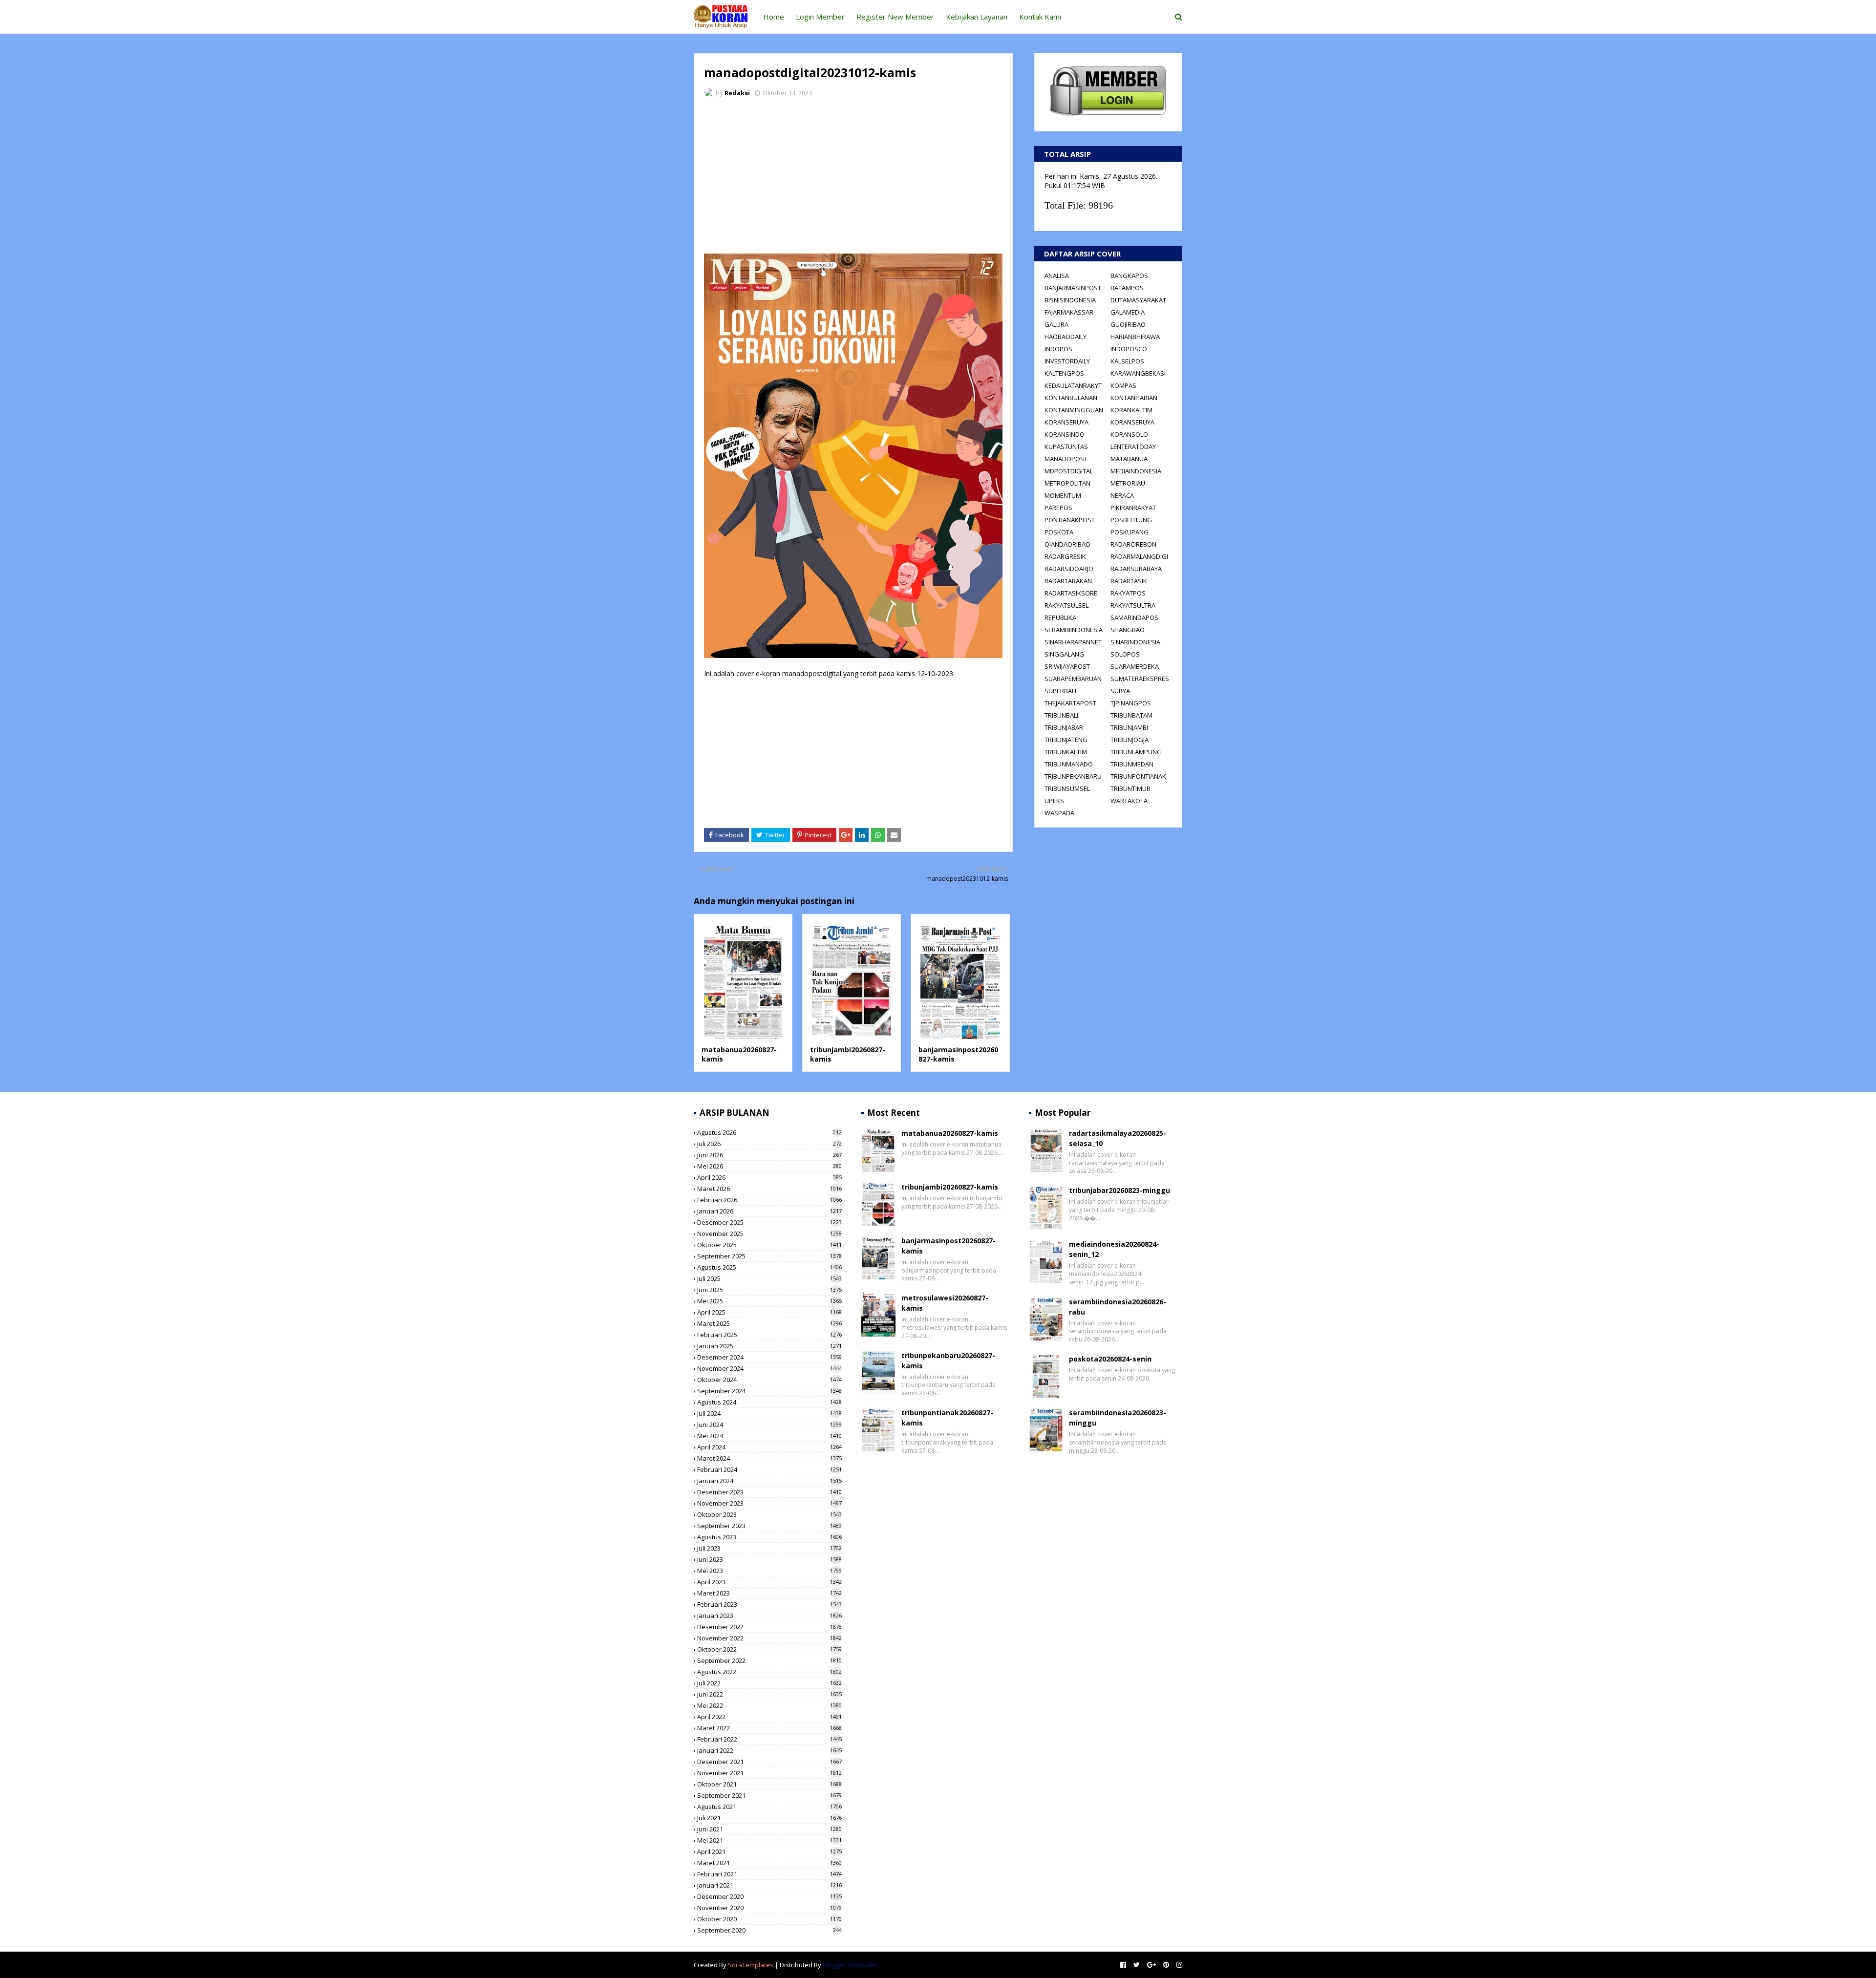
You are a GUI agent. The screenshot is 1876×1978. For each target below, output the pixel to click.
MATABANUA (1129, 459)
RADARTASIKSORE (1071, 593)
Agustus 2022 (769, 1672)
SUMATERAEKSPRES (1140, 679)
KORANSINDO (1065, 434)
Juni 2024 (769, 1425)
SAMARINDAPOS (1134, 617)
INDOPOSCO (1129, 349)
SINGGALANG (1064, 654)
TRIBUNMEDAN (1132, 764)
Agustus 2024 (769, 1402)
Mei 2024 (769, 1436)
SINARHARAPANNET (1073, 642)
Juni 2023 (769, 1559)
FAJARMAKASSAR (1069, 312)
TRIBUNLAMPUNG (1136, 752)
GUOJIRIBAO (1128, 324)
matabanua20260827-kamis (950, 1133)
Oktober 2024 (769, 1380)
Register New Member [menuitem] (895, 17)
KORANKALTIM (1131, 410)
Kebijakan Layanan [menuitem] (977, 17)
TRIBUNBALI (1061, 715)
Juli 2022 (769, 1683)
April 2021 (769, 1851)
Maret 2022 (769, 1728)
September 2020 (769, 1930)
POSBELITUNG (1131, 520)
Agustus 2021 (769, 1807)
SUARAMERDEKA (1135, 666)
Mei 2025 (769, 1301)
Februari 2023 (769, 1604)
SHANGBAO (1128, 630)
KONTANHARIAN (1134, 398)
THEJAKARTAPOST (1070, 703)
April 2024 (769, 1447)
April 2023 (769, 1582)
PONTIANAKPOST (1070, 520)
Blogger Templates (850, 1965)
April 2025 (769, 1312)
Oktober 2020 (769, 1919)
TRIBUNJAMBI (1129, 727)
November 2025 (769, 1234)
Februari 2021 (769, 1874)
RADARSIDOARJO (1069, 569)
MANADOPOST (1066, 459)
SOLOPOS (1125, 654)
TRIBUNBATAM (1131, 715)
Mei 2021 (769, 1840)
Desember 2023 (769, 1492)
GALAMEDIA (1128, 312)
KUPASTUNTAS (1066, 447)
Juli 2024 (769, 1413)
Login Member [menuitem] (820, 17)
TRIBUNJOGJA (1130, 740)
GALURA (1056, 324)
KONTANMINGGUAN (1074, 410)
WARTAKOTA (1129, 801)
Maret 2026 (769, 1189)
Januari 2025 (769, 1346)
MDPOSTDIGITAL (1069, 471)
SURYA (1120, 691)
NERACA (1122, 495)
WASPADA (1059, 813)
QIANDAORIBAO (1067, 544)
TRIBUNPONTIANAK (1138, 776)
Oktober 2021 (769, 1784)
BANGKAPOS (1129, 276)
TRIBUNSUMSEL (1067, 788)
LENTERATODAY (1133, 447)
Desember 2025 (769, 1222)
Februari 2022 (769, 1739)
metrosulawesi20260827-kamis (945, 1303)
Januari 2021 (769, 1885)
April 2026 (769, 1177)
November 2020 (769, 1908)
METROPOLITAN (1067, 483)
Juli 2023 (769, 1548)
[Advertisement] (853, 178)
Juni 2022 (769, 1694)
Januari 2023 (769, 1616)
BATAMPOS (1127, 288)
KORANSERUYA (1066, 422)
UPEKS (1054, 801)
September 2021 (769, 1795)
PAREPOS (1058, 508)
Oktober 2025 (769, 1245)
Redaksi (737, 93)
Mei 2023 (769, 1571)
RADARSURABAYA (1136, 569)
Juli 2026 (769, 1144)
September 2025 (769, 1256)
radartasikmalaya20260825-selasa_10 (1118, 1138)
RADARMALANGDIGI (1139, 556)
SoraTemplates (751, 1965)
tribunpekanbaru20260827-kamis (948, 1361)
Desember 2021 (769, 1762)
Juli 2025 (769, 1278)
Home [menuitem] (774, 17)
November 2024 (769, 1368)
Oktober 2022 (769, 1649)
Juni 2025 (769, 1290)
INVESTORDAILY (1067, 361)
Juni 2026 (769, 1155)
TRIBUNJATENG (1066, 740)
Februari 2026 (769, 1200)
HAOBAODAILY (1066, 337)
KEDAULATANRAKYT (1073, 385)
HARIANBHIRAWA (1135, 337)
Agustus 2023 (769, 1537)
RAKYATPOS (1128, 593)
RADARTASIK (1129, 581)
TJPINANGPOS (1131, 703)
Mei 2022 (769, 1705)
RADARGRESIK (1065, 556)
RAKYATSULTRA (1133, 605)
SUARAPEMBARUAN (1073, 679)
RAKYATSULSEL (1066, 605)
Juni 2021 (769, 1829)
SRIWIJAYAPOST (1067, 666)
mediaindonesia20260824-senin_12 (1114, 1249)
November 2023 (769, 1503)
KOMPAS (1123, 385)
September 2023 (769, 1526)
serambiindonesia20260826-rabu (1118, 1307)
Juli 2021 (769, 1818)
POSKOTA (1059, 532)
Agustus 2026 (769, 1132)
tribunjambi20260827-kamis (950, 1187)
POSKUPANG (1130, 532)
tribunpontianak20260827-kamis (947, 1418)
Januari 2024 (769, 1481)
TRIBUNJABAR (1064, 727)
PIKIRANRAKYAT (1133, 508)
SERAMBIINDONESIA (1074, 630)
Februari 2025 (769, 1335)
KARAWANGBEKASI (1138, 373)
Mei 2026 (769, 1166)
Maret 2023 (769, 1593)
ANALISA (1057, 276)
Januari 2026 (769, 1211)
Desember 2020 (769, 1896)
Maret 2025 (769, 1323)
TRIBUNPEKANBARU (1073, 776)
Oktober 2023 (769, 1514)
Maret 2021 (769, 1863)
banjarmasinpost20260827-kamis (949, 1246)
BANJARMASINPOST (1073, 288)
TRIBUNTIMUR (1130, 788)
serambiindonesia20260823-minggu (1118, 1418)
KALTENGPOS (1064, 373)
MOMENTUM (1063, 495)
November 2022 (769, 1638)
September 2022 (769, 1660)
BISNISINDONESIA (1070, 300)
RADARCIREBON (1133, 544)
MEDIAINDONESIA (1136, 471)
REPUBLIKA (1060, 617)
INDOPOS (1058, 349)
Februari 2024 (769, 1469)
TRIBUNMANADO (1069, 764)
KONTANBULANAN (1071, 398)
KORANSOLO (1129, 434)
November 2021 (769, 1773)
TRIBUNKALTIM (1066, 752)
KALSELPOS (1127, 361)
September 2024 (769, 1391)
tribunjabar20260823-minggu (1119, 1190)
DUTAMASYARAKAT (1138, 300)
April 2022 (769, 1717)
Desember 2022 (769, 1627)
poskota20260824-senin (1110, 1359)
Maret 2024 (769, 1458)
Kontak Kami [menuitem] (1040, 17)
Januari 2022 (769, 1750)
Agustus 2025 (769, 1267)
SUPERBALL (1061, 691)
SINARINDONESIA (1135, 642)
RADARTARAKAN (1068, 581)
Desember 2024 (769, 1357)
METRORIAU (1128, 483)
